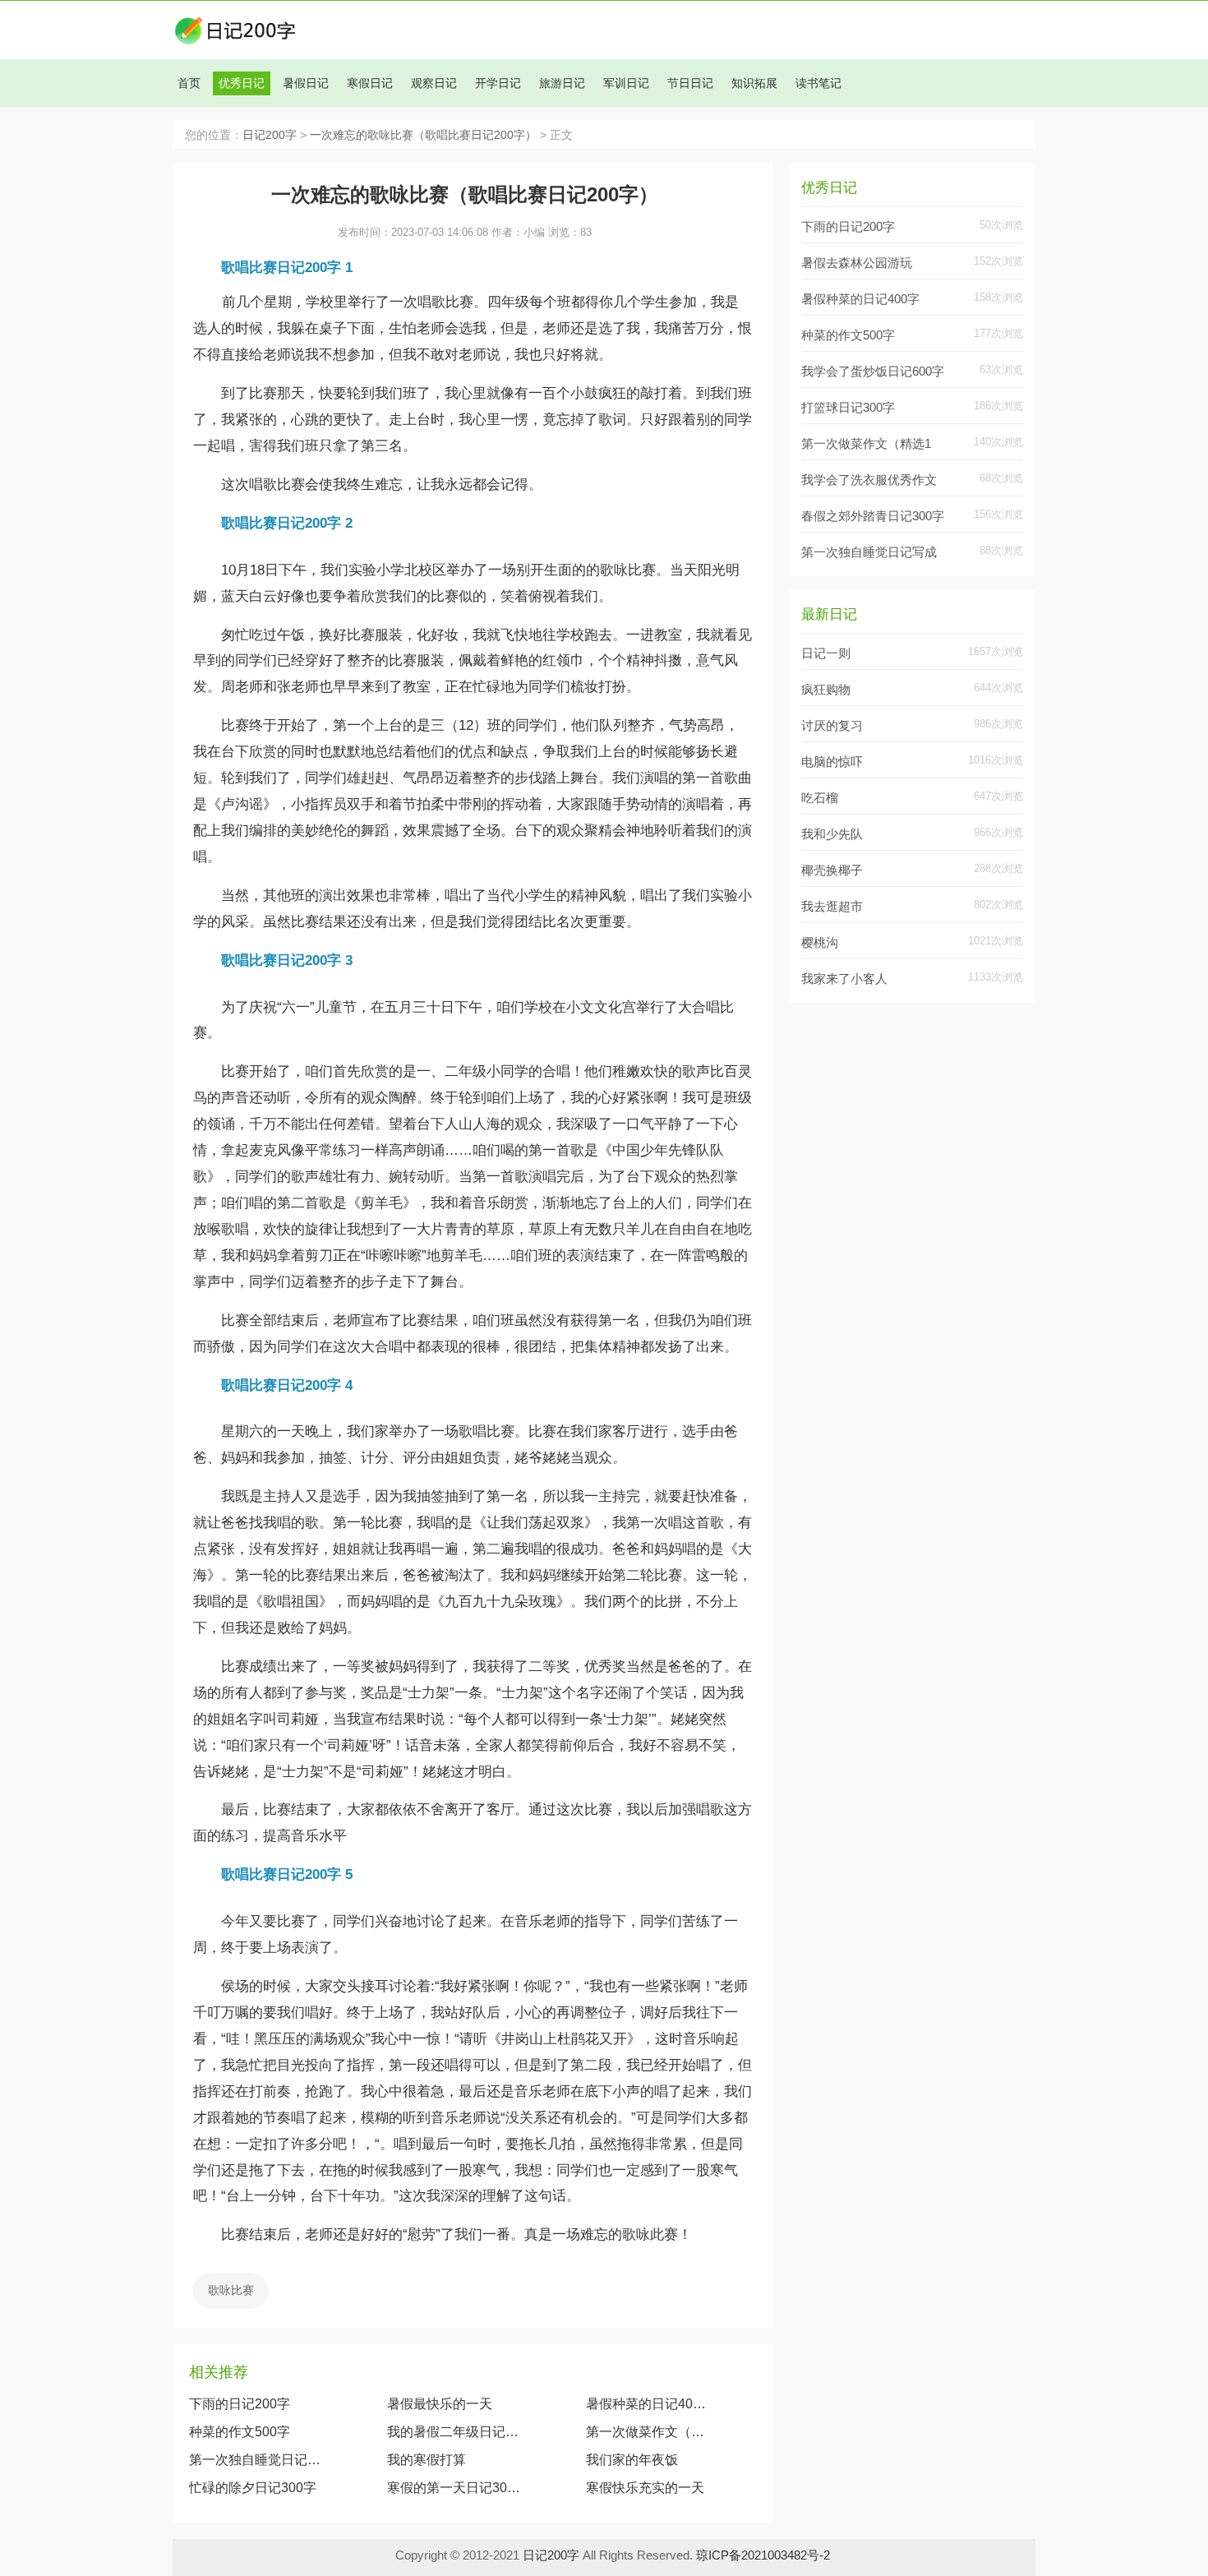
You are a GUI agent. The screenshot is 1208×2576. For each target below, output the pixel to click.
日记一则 (826, 653)
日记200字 (270, 135)
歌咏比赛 (231, 2290)
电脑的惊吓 (832, 762)
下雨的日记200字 (240, 2404)
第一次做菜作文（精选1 (866, 443)
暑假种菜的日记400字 (649, 2404)
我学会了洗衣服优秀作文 (869, 480)
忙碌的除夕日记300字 (253, 2488)
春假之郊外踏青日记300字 (873, 516)
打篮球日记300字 (848, 407)
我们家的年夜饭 (632, 2460)
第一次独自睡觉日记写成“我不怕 (256, 2460)
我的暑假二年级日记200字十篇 (454, 2432)
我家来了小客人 (844, 979)
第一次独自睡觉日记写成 (869, 552)
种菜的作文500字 (240, 2432)
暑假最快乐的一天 (440, 2404)
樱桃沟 (820, 942)
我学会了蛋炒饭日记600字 (873, 371)
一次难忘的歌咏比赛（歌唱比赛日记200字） (423, 135)
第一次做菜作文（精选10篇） (649, 2432)
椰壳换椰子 (832, 870)
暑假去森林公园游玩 (857, 263)
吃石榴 (820, 798)
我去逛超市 (832, 906)
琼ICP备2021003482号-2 (763, 2555)
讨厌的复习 (832, 725)
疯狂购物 (826, 689)
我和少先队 (832, 834)
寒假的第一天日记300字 (454, 2488)
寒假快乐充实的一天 (645, 2488)
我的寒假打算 (426, 2460)
